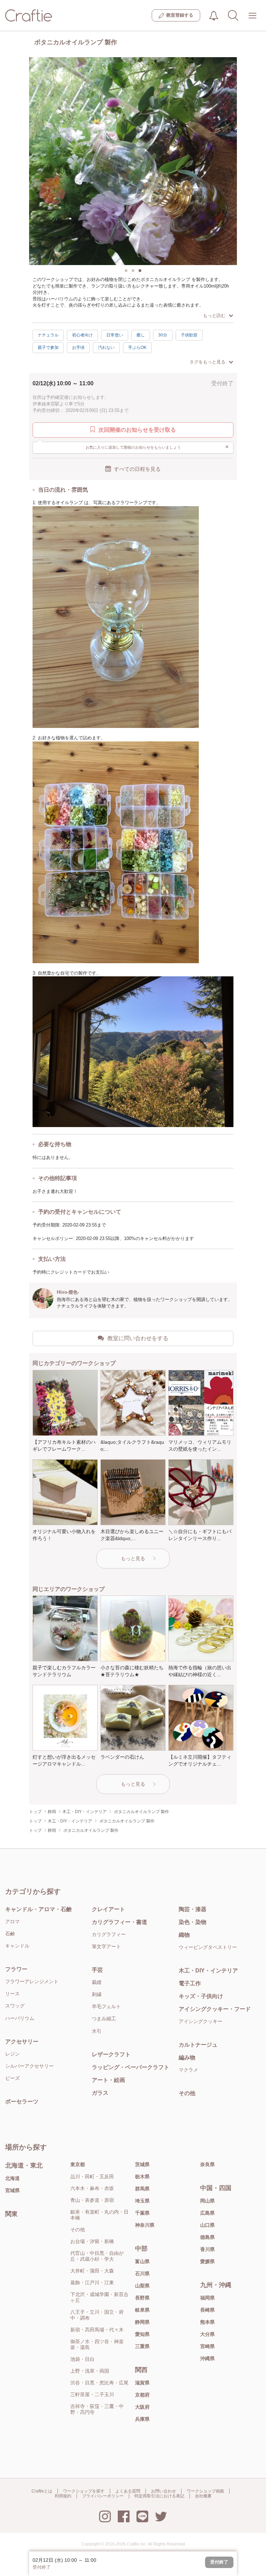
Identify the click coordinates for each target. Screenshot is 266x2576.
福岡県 (207, 2298)
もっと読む (214, 315)
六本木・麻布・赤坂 (92, 2188)
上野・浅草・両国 (90, 2371)
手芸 (97, 1970)
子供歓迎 (189, 335)
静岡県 (142, 2322)
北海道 (12, 2178)
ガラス (100, 2093)
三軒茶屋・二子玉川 (92, 2394)
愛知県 (142, 2334)
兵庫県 (142, 2419)
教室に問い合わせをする (138, 1338)
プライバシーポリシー (103, 2496)
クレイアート (108, 1909)
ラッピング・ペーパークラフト (131, 2067)
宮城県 (12, 2190)
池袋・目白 (82, 2359)
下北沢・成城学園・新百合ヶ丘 (99, 2297)
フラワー (16, 1969)
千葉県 (142, 2213)
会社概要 (203, 2496)
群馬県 (142, 2189)
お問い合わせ (163, 2491)
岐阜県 (142, 2310)
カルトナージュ (198, 2045)
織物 (184, 1935)
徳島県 (207, 2237)
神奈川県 (145, 2225)
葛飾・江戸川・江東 (92, 2283)
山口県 (207, 2225)
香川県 (207, 2249)
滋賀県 (142, 2383)
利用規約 (63, 2496)
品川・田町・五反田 (92, 2177)
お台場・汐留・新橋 (92, 2241)
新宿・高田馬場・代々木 (97, 2330)
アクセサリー (22, 2042)
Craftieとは (42, 2491)
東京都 (78, 2164)
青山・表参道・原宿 (92, 2200)
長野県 (142, 2298)
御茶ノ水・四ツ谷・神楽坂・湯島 (97, 2344)
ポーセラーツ (22, 2102)
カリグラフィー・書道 (119, 1922)
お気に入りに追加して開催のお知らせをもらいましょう (157, 447)
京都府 (142, 2395)
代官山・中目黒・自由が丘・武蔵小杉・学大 (97, 2256)
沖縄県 (207, 2358)
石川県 (142, 2274)
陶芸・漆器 (193, 1909)
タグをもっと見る (207, 362)
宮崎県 (207, 2346)
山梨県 (142, 2286)
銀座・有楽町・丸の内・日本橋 (99, 2215)
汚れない (106, 348)
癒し (141, 335)
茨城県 (142, 2164)
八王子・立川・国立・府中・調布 (97, 2315)
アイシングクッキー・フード (215, 2009)
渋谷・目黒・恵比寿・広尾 (99, 2383)
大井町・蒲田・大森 (92, 2271)
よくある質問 (128, 2491)
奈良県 (207, 2164)
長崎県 (207, 2310)
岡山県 (207, 2201)
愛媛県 (207, 2261)
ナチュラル (48, 335)
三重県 (142, 2346)
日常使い (115, 335)
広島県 (207, 2213)
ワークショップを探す (84, 2491)
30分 (163, 335)
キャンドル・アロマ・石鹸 (38, 1909)
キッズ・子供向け (201, 1996)
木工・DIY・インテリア (208, 1971)
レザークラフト (111, 2054)
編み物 (187, 2058)
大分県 (207, 2334)
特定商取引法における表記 (159, 2496)
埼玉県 (142, 2201)
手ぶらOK (137, 348)
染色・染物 (193, 1922)
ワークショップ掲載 (205, 2491)
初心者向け (82, 335)
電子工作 (190, 1983)
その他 (187, 2093)
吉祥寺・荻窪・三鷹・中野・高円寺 (97, 2409)
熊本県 (207, 2322)
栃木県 (142, 2177)
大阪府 (142, 2407)
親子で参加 (48, 348)
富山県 (142, 2261)
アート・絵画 (108, 2080)
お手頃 (78, 348)
